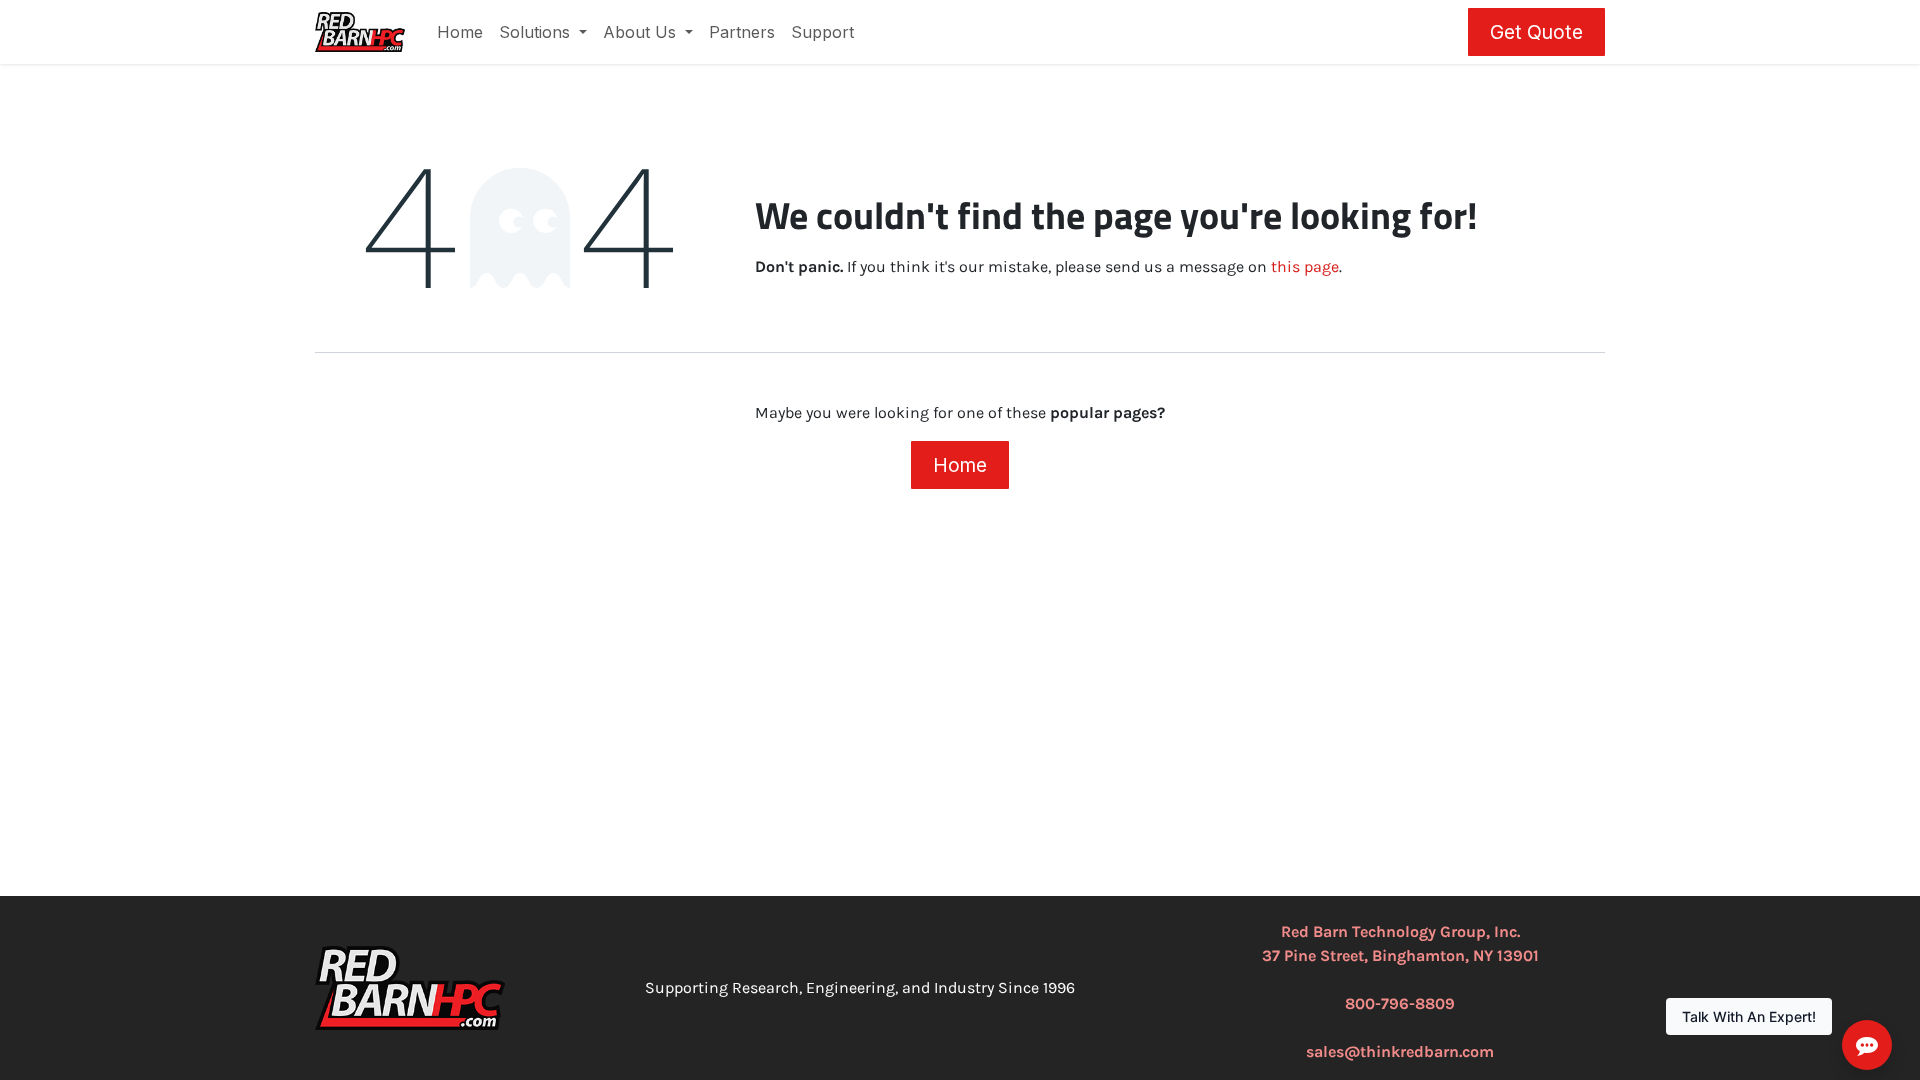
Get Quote (1536, 32)
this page (1305, 266)
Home (960, 465)
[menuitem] (460, 32)
